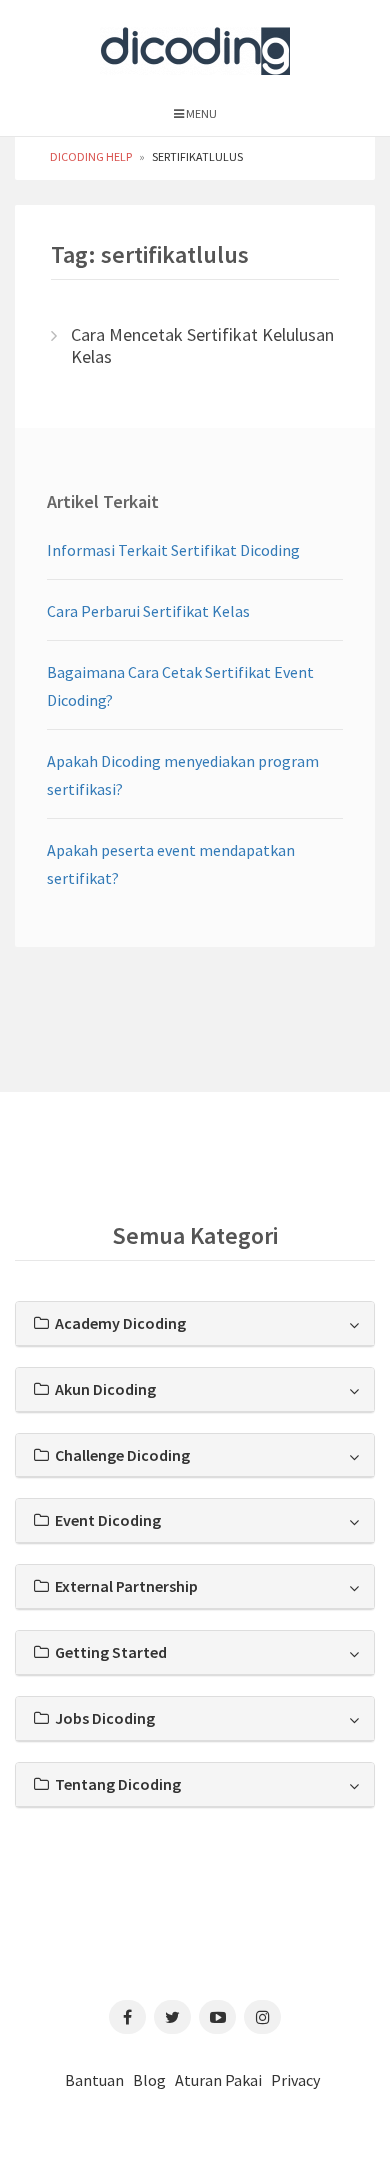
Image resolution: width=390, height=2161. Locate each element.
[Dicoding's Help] (195, 46)
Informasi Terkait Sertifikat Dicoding (173, 550)
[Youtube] (217, 2017)
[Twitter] (172, 2017)
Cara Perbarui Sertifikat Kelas (148, 611)
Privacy (295, 2080)
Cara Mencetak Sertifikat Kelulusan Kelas (202, 345)
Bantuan (94, 2080)
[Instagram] (262, 2017)
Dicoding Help (91, 156)
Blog (149, 2080)
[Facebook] (127, 2017)
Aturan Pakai (218, 2080)
